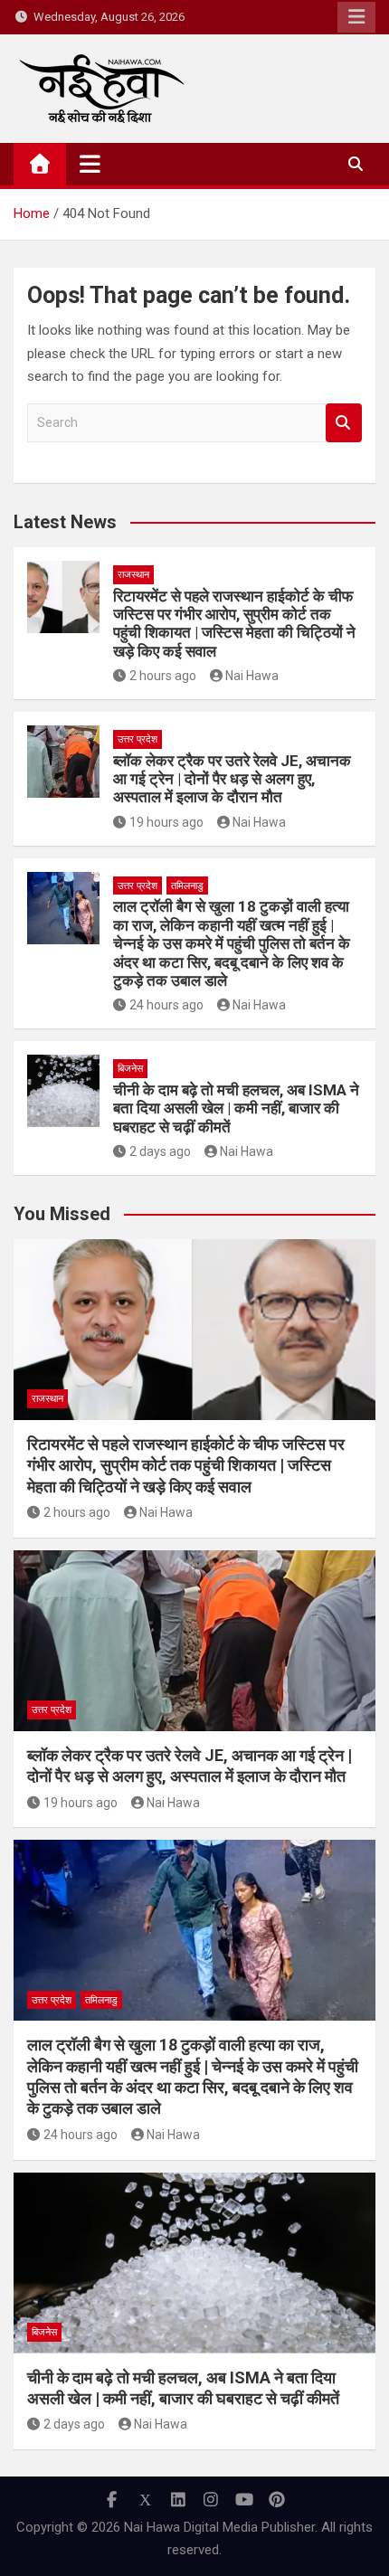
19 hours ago (166, 822)
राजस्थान (133, 575)
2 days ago (160, 1151)
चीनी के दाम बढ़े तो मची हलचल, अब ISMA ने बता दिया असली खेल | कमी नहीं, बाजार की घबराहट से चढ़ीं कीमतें (236, 1108)
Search (344, 423)
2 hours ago (163, 676)
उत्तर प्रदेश (138, 739)
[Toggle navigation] (90, 164)
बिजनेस (130, 1069)
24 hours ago (166, 1005)
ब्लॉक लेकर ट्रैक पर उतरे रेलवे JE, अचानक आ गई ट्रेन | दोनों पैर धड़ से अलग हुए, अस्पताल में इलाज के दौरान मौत (232, 779)
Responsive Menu (356, 17)
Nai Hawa (252, 676)
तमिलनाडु (187, 886)
